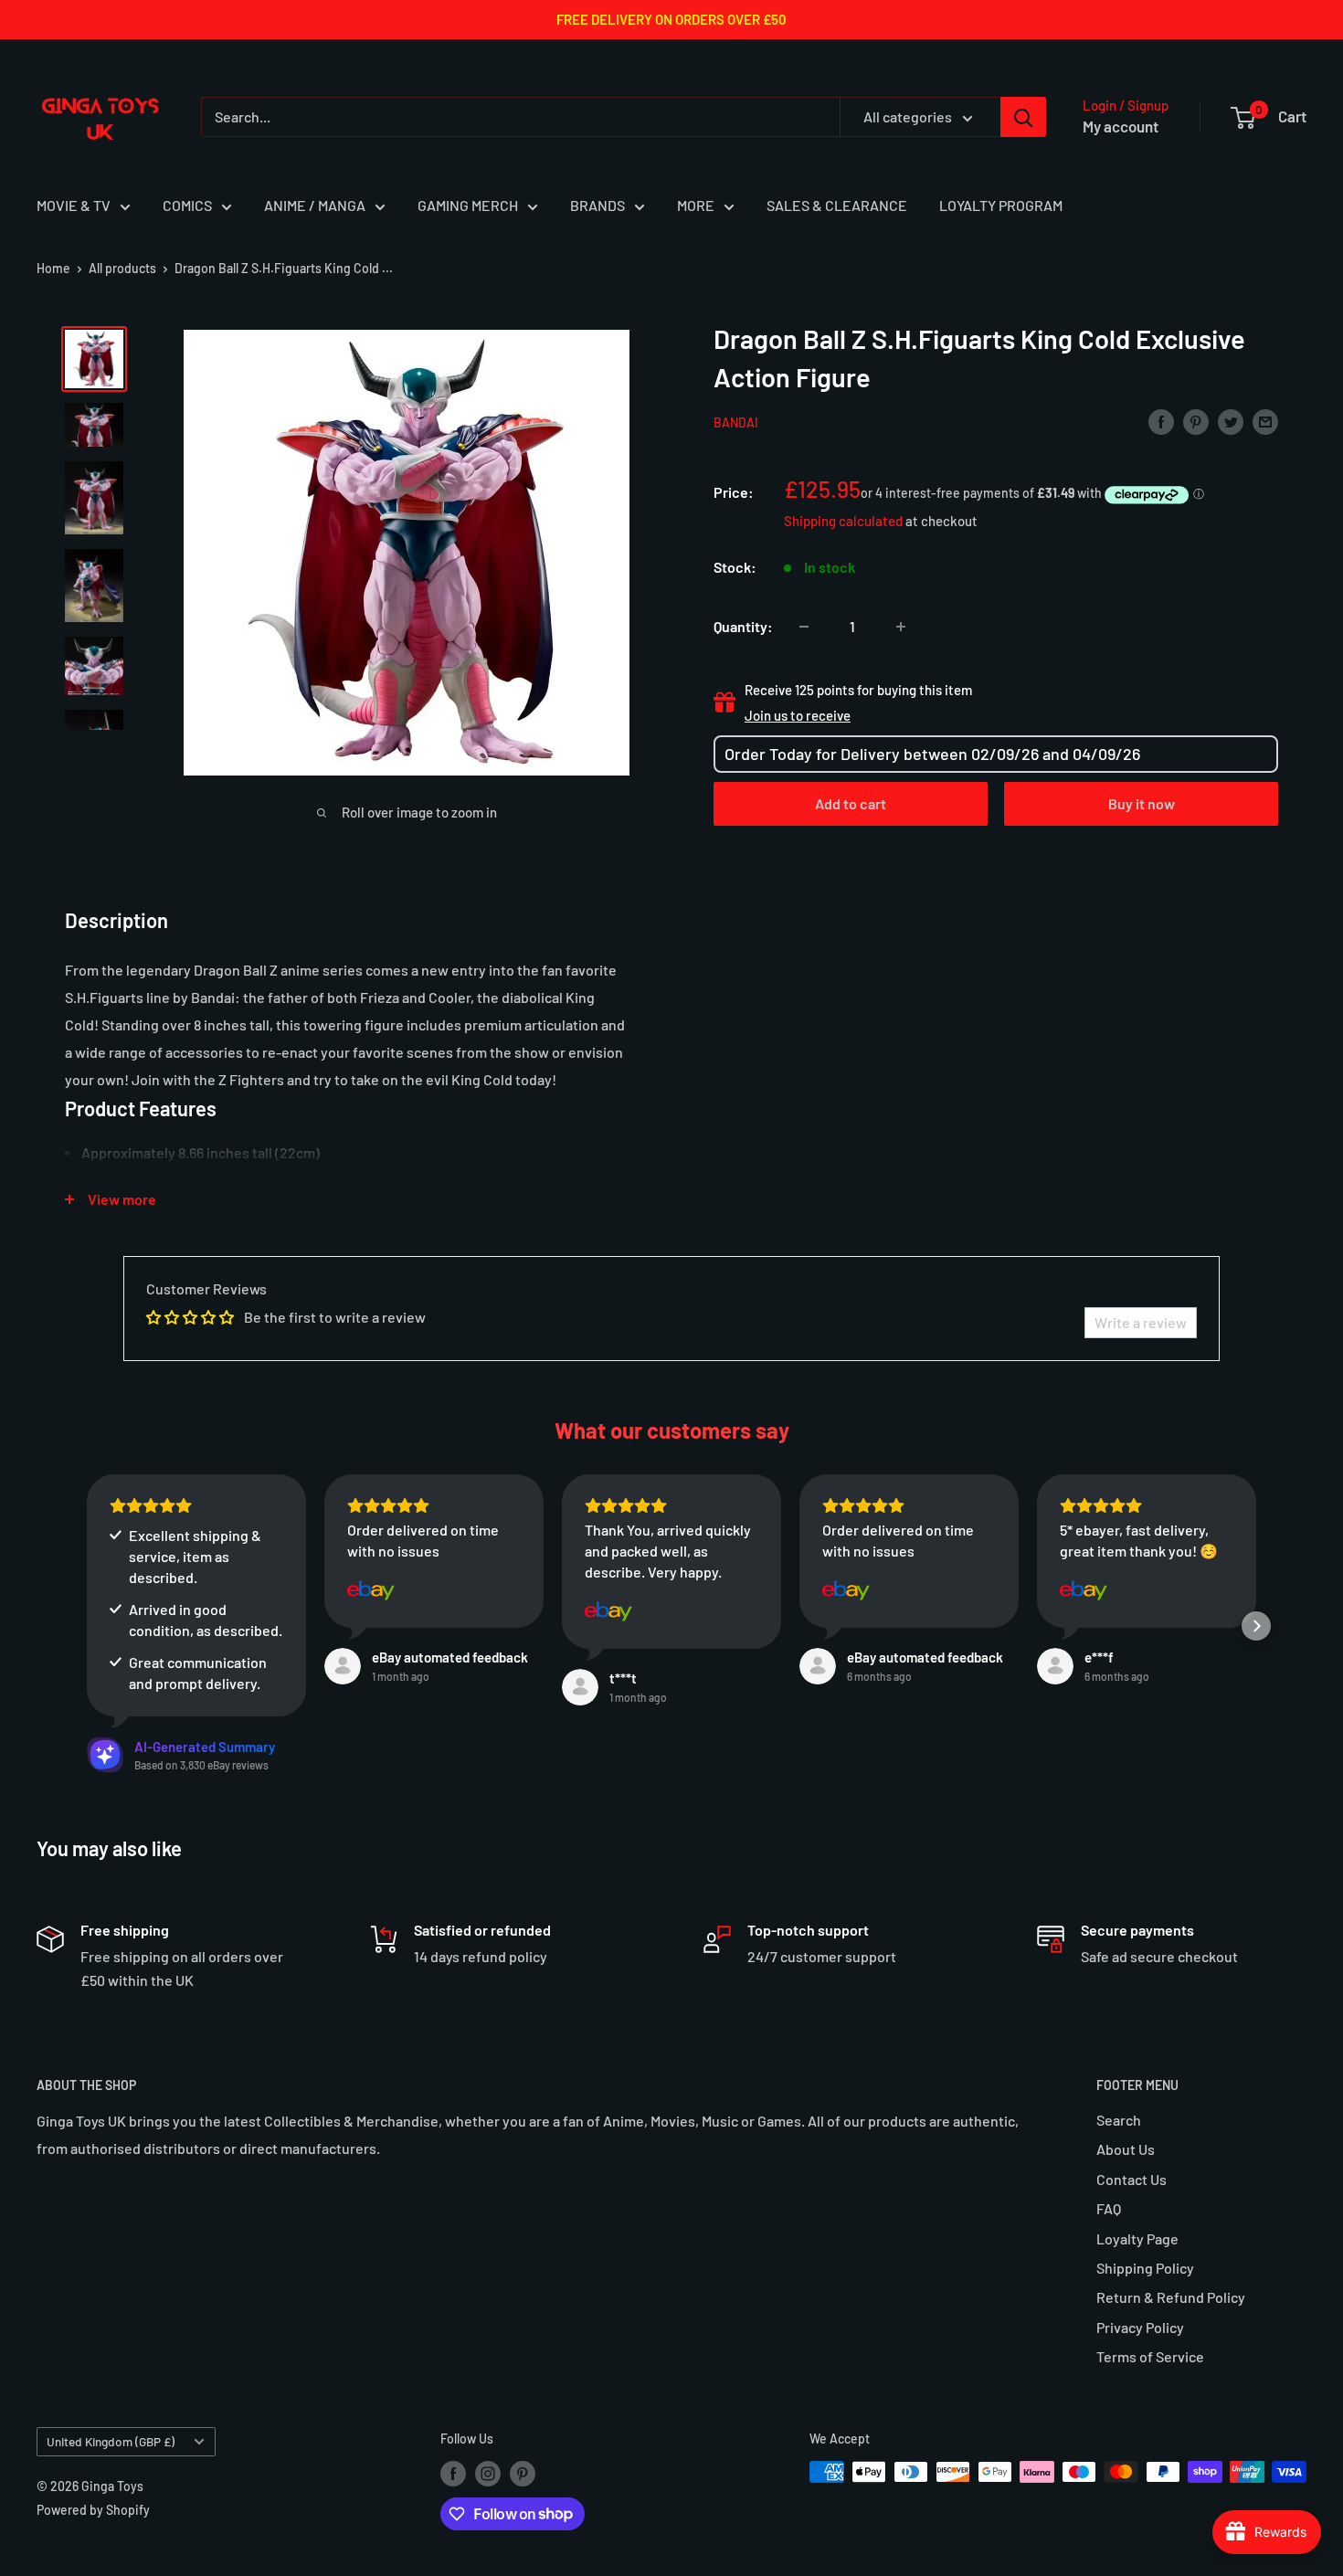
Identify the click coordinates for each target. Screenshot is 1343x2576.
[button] (87, 1626)
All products (122, 268)
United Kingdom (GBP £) (111, 2441)
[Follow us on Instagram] (488, 2474)
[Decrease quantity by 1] (804, 627)
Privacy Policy (1140, 2327)
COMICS (187, 205)
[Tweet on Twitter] (1231, 421)
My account (1121, 126)
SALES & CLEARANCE (837, 205)
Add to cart (851, 803)
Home (53, 268)
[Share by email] (1265, 421)
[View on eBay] (371, 1590)
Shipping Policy (1145, 2268)
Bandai (736, 422)
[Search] (1023, 117)
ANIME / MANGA (315, 205)
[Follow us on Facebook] (453, 2474)
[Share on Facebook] (1161, 421)
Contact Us (1132, 2179)
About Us (1126, 2149)
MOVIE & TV (74, 205)
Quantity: (743, 626)
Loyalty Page (1137, 2238)
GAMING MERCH (468, 205)
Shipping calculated (843, 521)
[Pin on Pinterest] (1196, 421)
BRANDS (597, 205)
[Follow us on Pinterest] (523, 2474)
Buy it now (1142, 803)
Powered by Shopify (93, 2510)
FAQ (1109, 2208)
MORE (696, 205)
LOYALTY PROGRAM (1001, 205)
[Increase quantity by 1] (901, 627)
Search (1119, 2120)
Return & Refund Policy (1171, 2297)
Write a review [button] (1141, 1322)
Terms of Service (1150, 2356)
